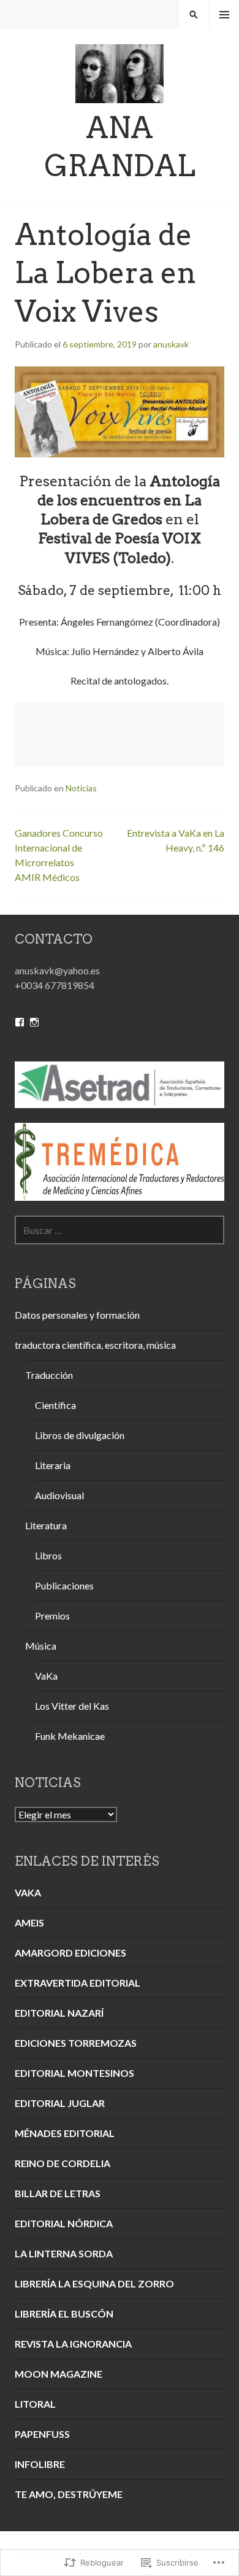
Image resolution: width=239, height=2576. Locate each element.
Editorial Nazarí (59, 2013)
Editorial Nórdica (64, 2223)
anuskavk (171, 344)
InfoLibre (40, 2464)
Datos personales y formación (77, 1315)
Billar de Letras (58, 2193)
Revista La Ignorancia (73, 2344)
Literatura (46, 1525)
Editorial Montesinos (74, 2073)
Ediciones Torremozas (76, 2043)
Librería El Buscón (64, 2314)
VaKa (46, 1676)
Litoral (35, 2404)
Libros (48, 1555)
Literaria (53, 1465)
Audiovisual (59, 1495)
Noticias (81, 788)
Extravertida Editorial (78, 1983)
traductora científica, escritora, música (95, 1345)
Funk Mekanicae (70, 1736)
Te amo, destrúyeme (69, 2494)
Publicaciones (64, 1585)
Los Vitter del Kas (72, 1706)
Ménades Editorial (65, 2133)
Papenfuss (42, 2434)
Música (41, 1646)
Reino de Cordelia (63, 2163)
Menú (224, 15)
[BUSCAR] (194, 15)
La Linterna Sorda (64, 2253)
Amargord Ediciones (70, 1953)
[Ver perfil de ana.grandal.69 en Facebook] (20, 1022)
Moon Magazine (59, 2374)
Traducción (49, 1375)
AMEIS (29, 1922)
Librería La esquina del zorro (94, 2283)
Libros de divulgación (80, 1435)
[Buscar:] (120, 1230)
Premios (52, 1616)
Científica (55, 1405)
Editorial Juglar (60, 2103)
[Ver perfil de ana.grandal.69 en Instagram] (34, 1022)
